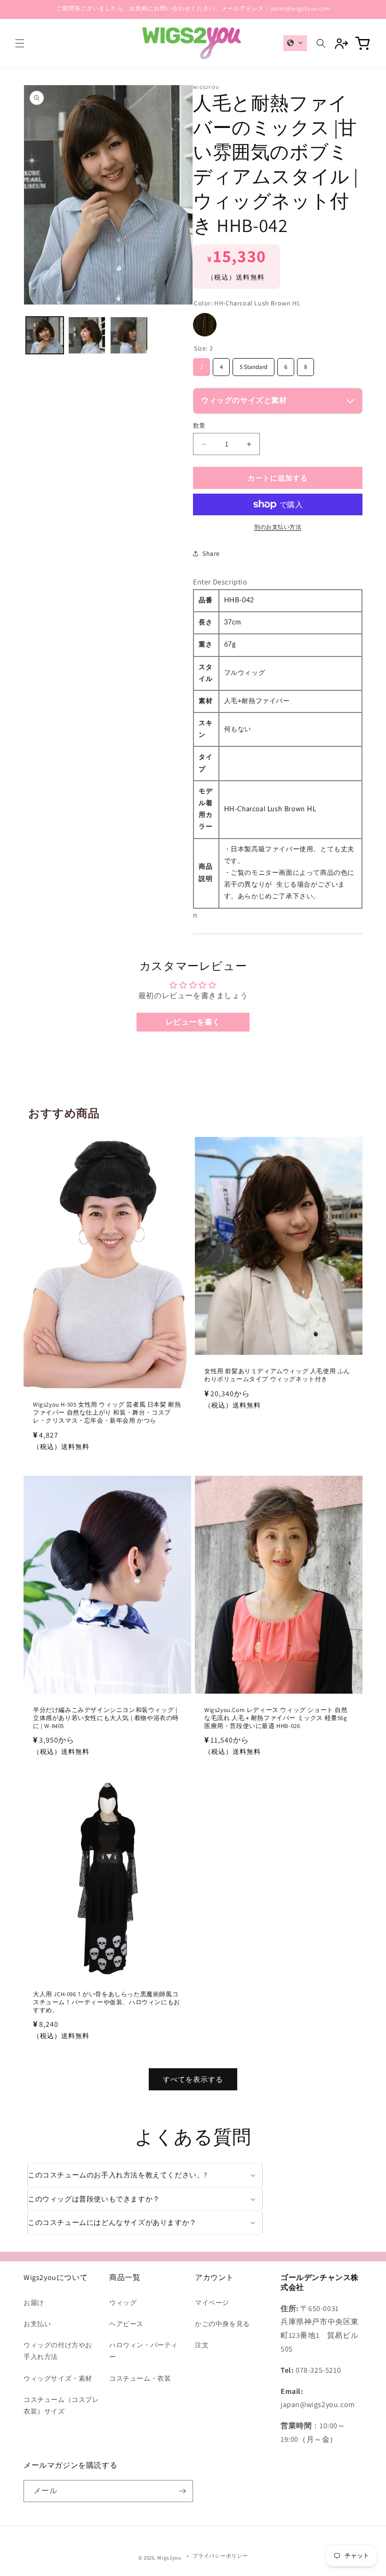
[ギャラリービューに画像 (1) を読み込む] (45, 336)
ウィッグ (123, 2303)
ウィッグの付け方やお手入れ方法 (58, 2351)
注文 (202, 2345)
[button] (20, 43)
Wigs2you (169, 2558)
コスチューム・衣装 (140, 2378)
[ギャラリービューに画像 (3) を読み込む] (129, 336)
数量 (199, 426)
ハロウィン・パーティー (144, 2351)
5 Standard (253, 364)
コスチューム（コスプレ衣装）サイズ (61, 2405)
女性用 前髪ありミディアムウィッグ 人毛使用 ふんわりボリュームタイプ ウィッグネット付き (277, 1375)
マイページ (212, 2303)
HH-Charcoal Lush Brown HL (205, 325)
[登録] (182, 2491)
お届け (34, 2303)
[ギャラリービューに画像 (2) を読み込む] (87, 336)
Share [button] (211, 553)
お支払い (37, 2324)
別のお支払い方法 (278, 527)
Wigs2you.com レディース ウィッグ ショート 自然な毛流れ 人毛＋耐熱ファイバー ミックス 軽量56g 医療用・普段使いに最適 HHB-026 (276, 1718)
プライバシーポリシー (220, 2556)
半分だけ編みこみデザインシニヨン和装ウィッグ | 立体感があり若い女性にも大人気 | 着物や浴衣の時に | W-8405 (106, 1718)
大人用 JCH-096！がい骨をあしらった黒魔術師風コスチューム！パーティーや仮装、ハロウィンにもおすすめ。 (107, 2002)
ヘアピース (126, 2324)
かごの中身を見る (222, 2324)
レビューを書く (193, 1022)
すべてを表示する (193, 2079)
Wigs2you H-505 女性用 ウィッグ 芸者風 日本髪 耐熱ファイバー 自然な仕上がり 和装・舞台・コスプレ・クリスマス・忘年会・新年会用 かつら (107, 1413)
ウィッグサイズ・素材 (58, 2378)
